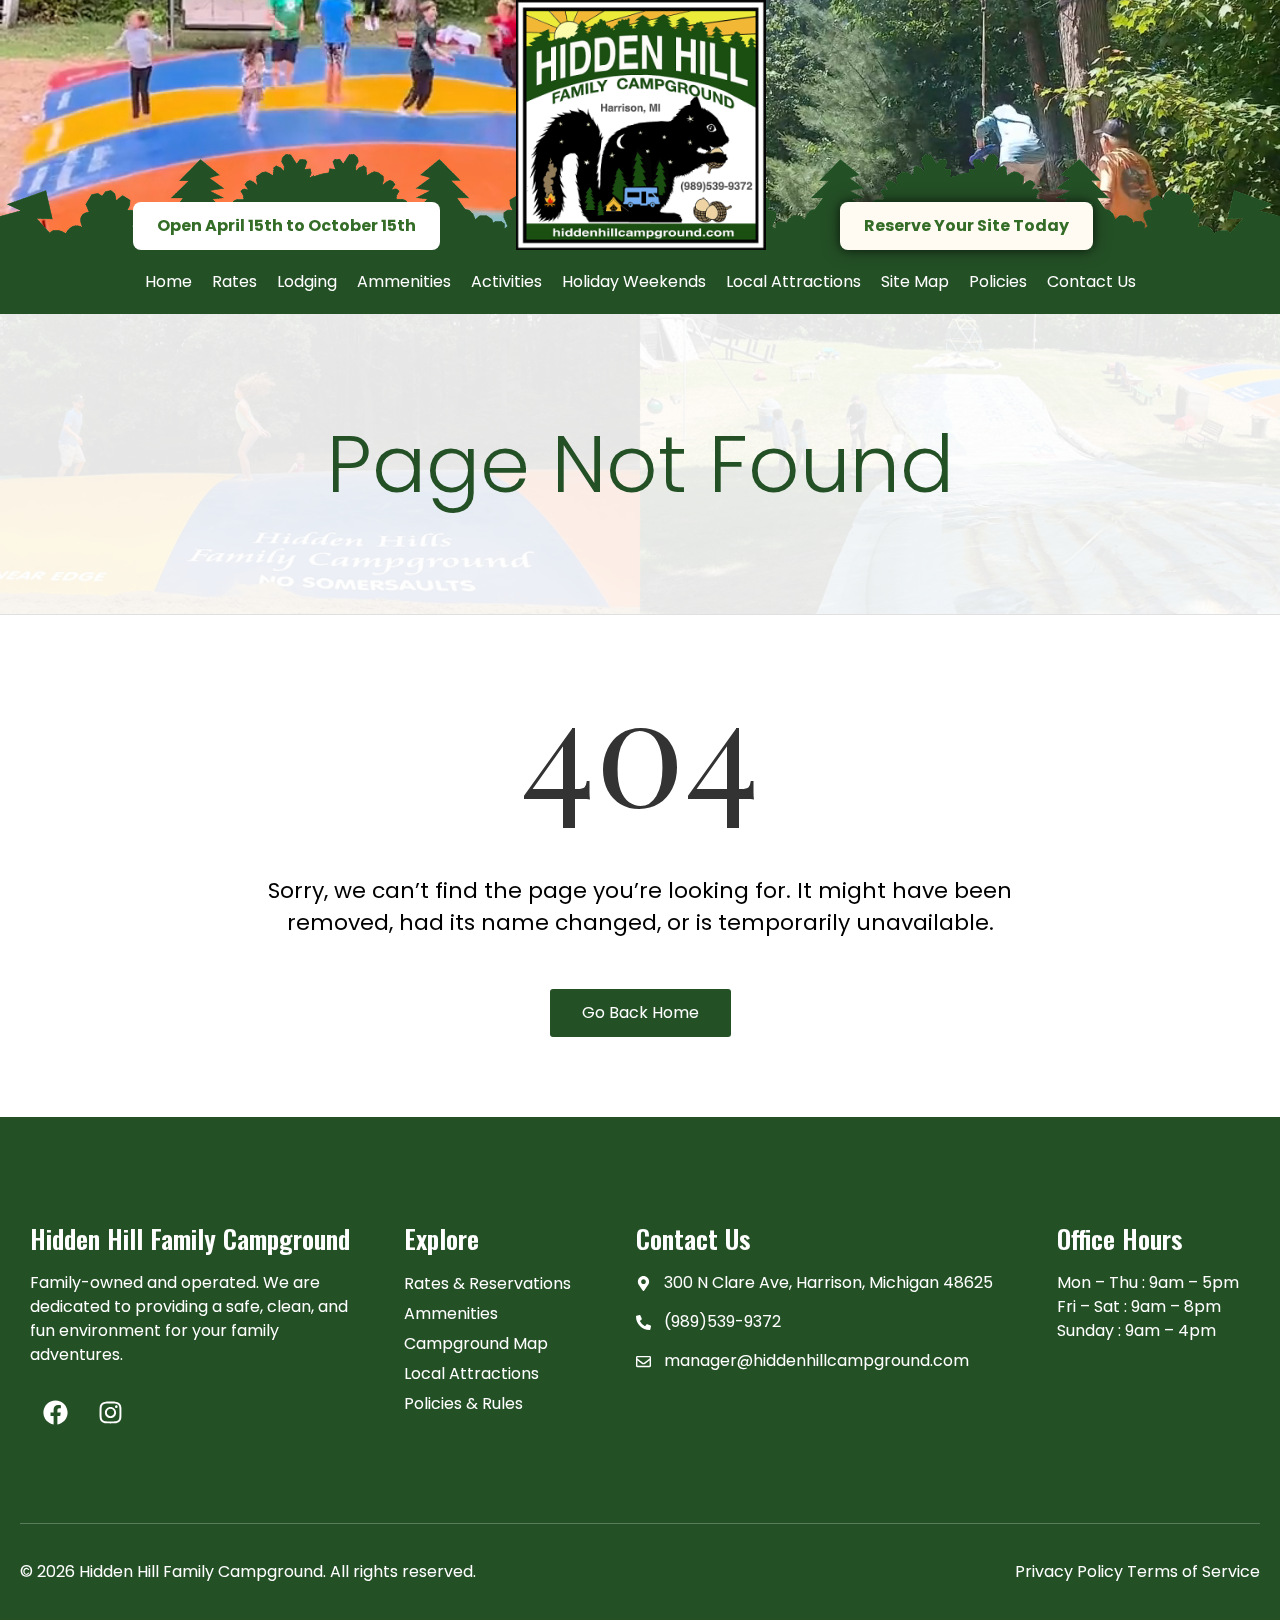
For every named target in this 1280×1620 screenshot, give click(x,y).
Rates (234, 281)
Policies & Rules (463, 1403)
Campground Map (476, 1343)
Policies (998, 281)
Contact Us (1091, 281)
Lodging (307, 281)
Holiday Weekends (634, 281)
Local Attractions (793, 281)
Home (168, 281)
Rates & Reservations (487, 1283)
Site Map (915, 281)
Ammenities (404, 281)
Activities (506, 281)
